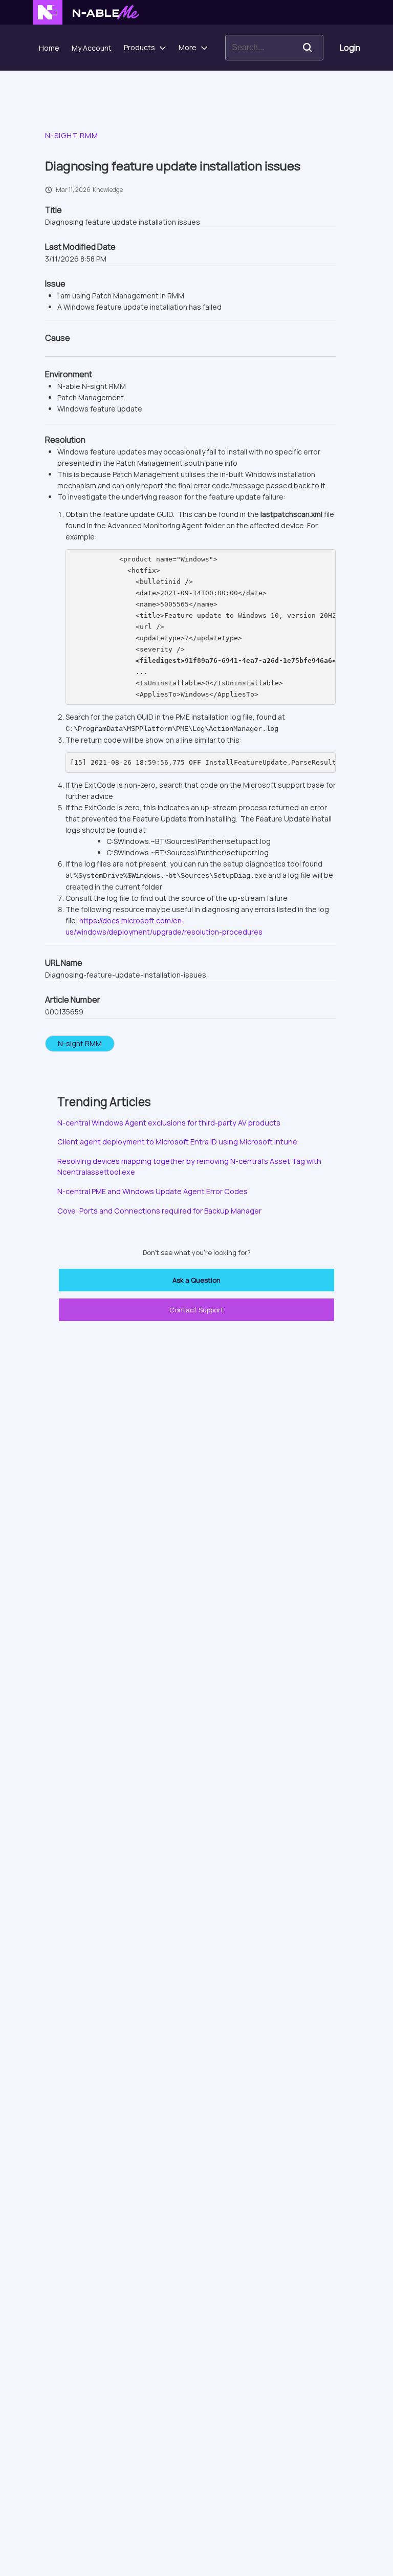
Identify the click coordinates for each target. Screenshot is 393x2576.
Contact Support (196, 1310)
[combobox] (259, 48)
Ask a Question (196, 1280)
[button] (308, 48)
